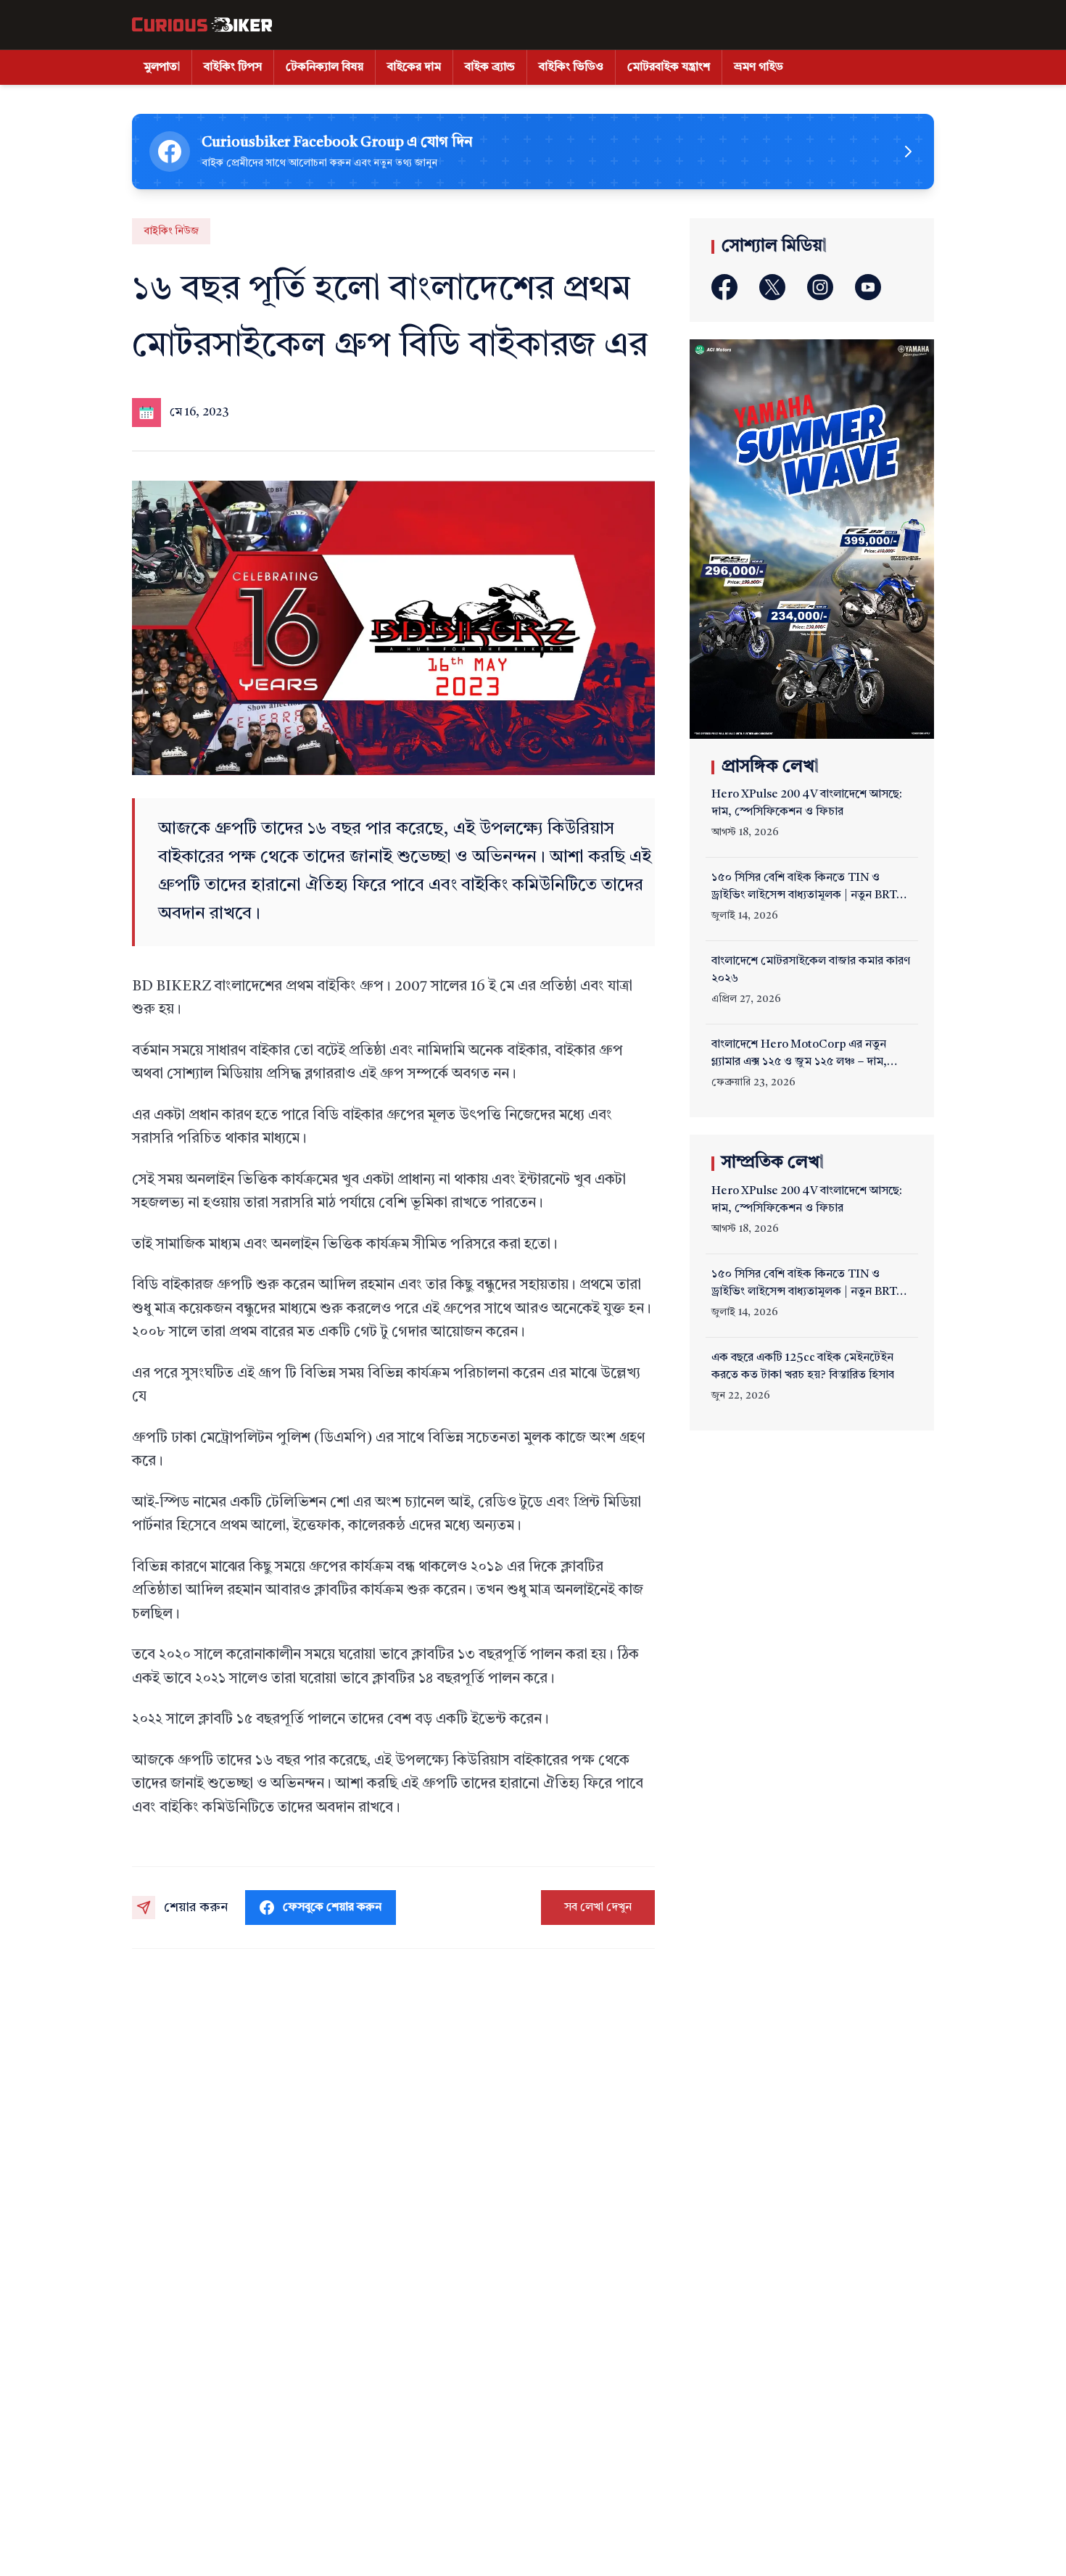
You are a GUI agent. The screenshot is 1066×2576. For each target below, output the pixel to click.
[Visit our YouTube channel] (868, 287)
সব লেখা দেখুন (598, 1908)
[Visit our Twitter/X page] (772, 287)
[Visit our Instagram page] (820, 287)
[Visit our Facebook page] (724, 287)
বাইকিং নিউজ (171, 231)
